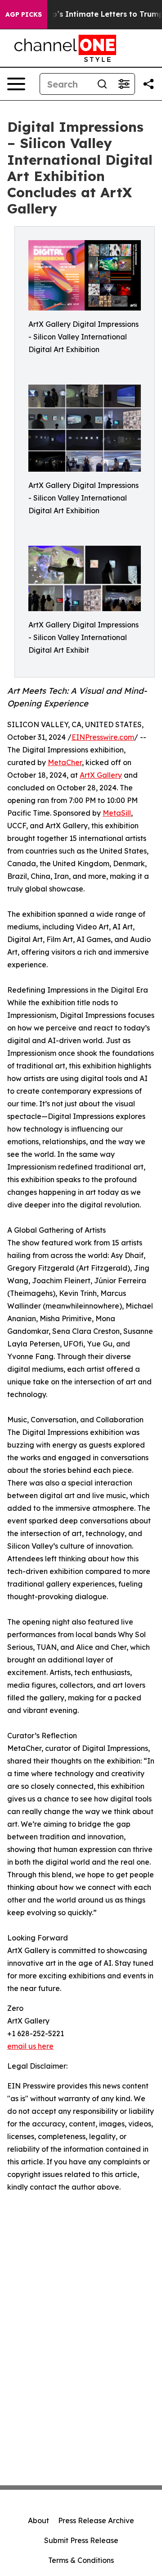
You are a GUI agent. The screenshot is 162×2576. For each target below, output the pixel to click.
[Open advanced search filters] (124, 84)
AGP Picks (24, 14)
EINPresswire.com (103, 737)
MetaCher (65, 762)
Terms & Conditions (81, 2560)
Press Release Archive (96, 2520)
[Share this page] (148, 84)
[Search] (102, 84)
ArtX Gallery (101, 775)
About (38, 2520)
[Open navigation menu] (16, 84)
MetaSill (117, 813)
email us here (30, 2046)
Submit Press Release (81, 2540)
